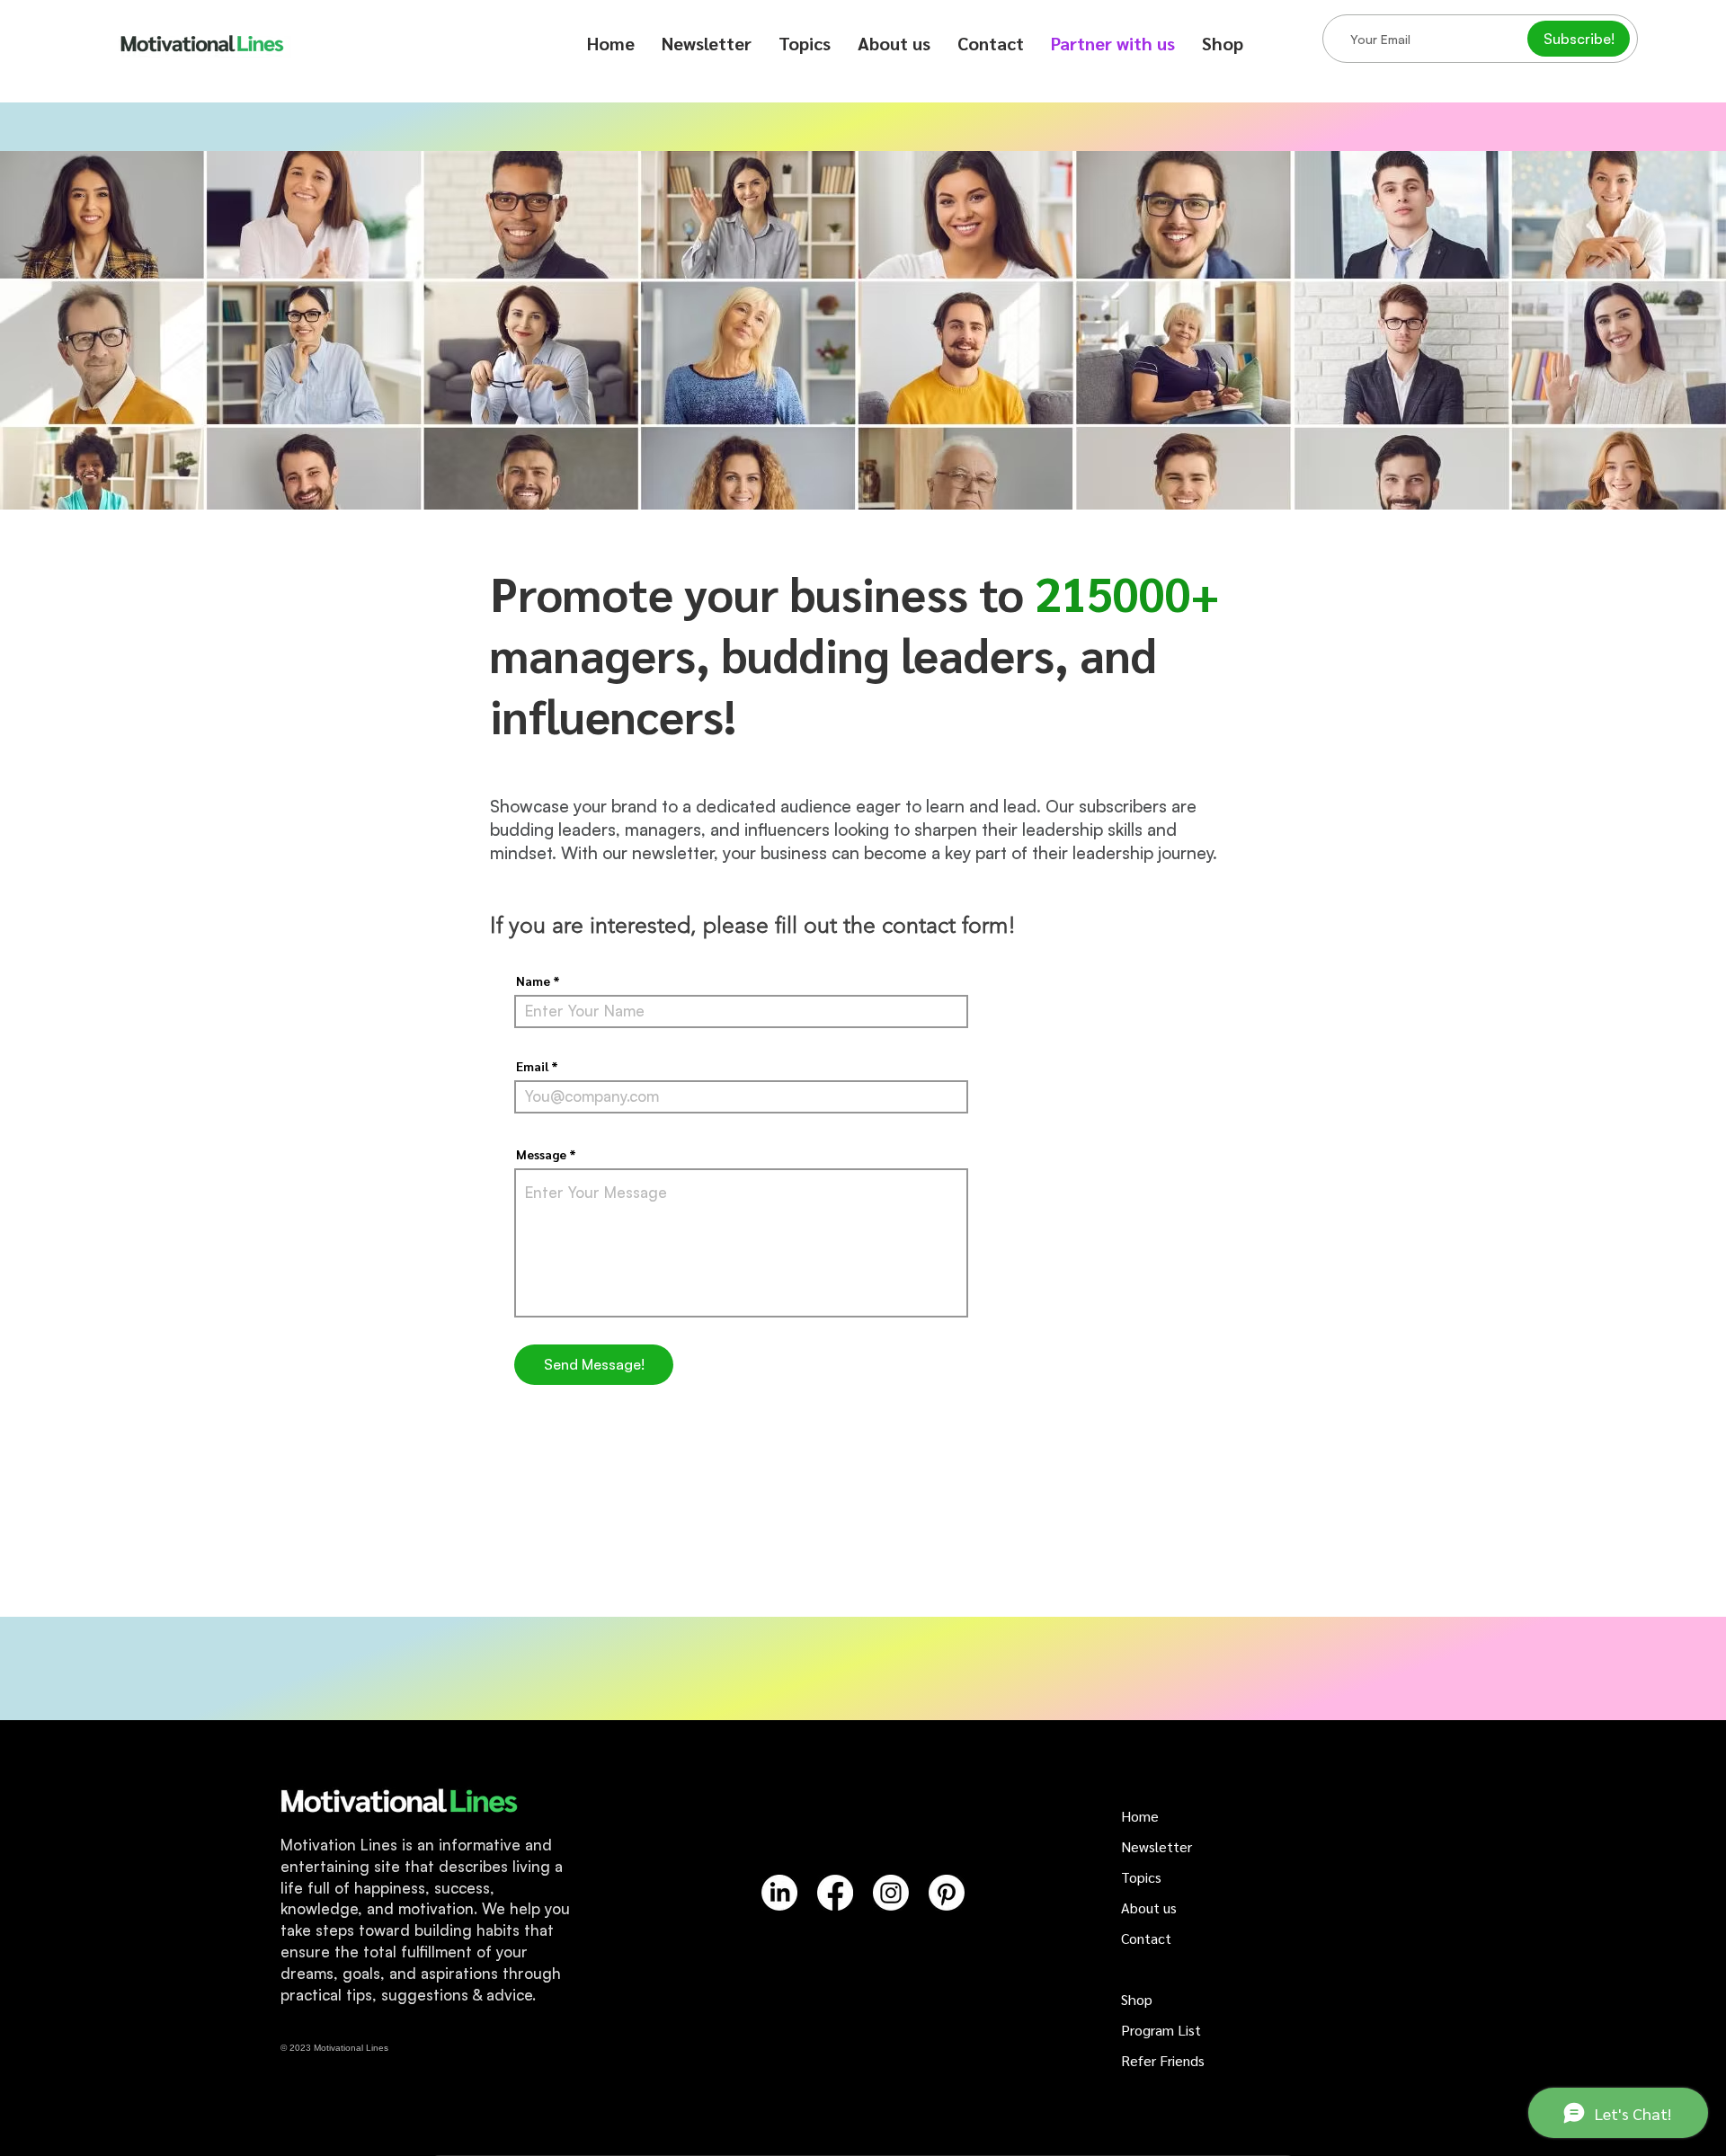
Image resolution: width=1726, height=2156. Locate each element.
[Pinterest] (947, 1893)
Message (541, 1154)
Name (533, 980)
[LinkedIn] (779, 1893)
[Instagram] (891, 1893)
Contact (1146, 1938)
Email (532, 1066)
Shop (1137, 1999)
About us (1149, 1908)
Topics (1141, 1877)
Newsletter (1157, 1846)
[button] (805, 43)
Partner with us (1168, 1969)
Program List (1161, 2030)
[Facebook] (835, 1893)
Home (1140, 1816)
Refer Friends (1163, 2060)
